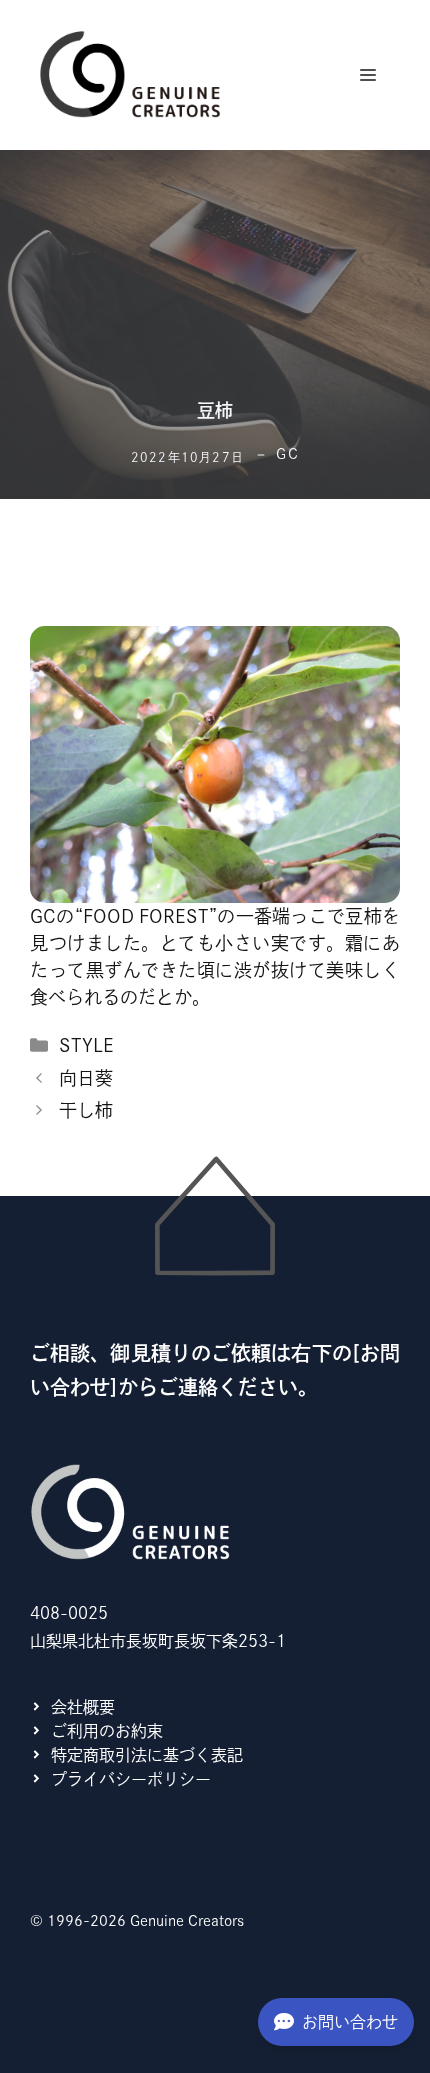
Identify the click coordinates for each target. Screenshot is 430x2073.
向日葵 (86, 1078)
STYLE (86, 1045)
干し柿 (86, 1110)
